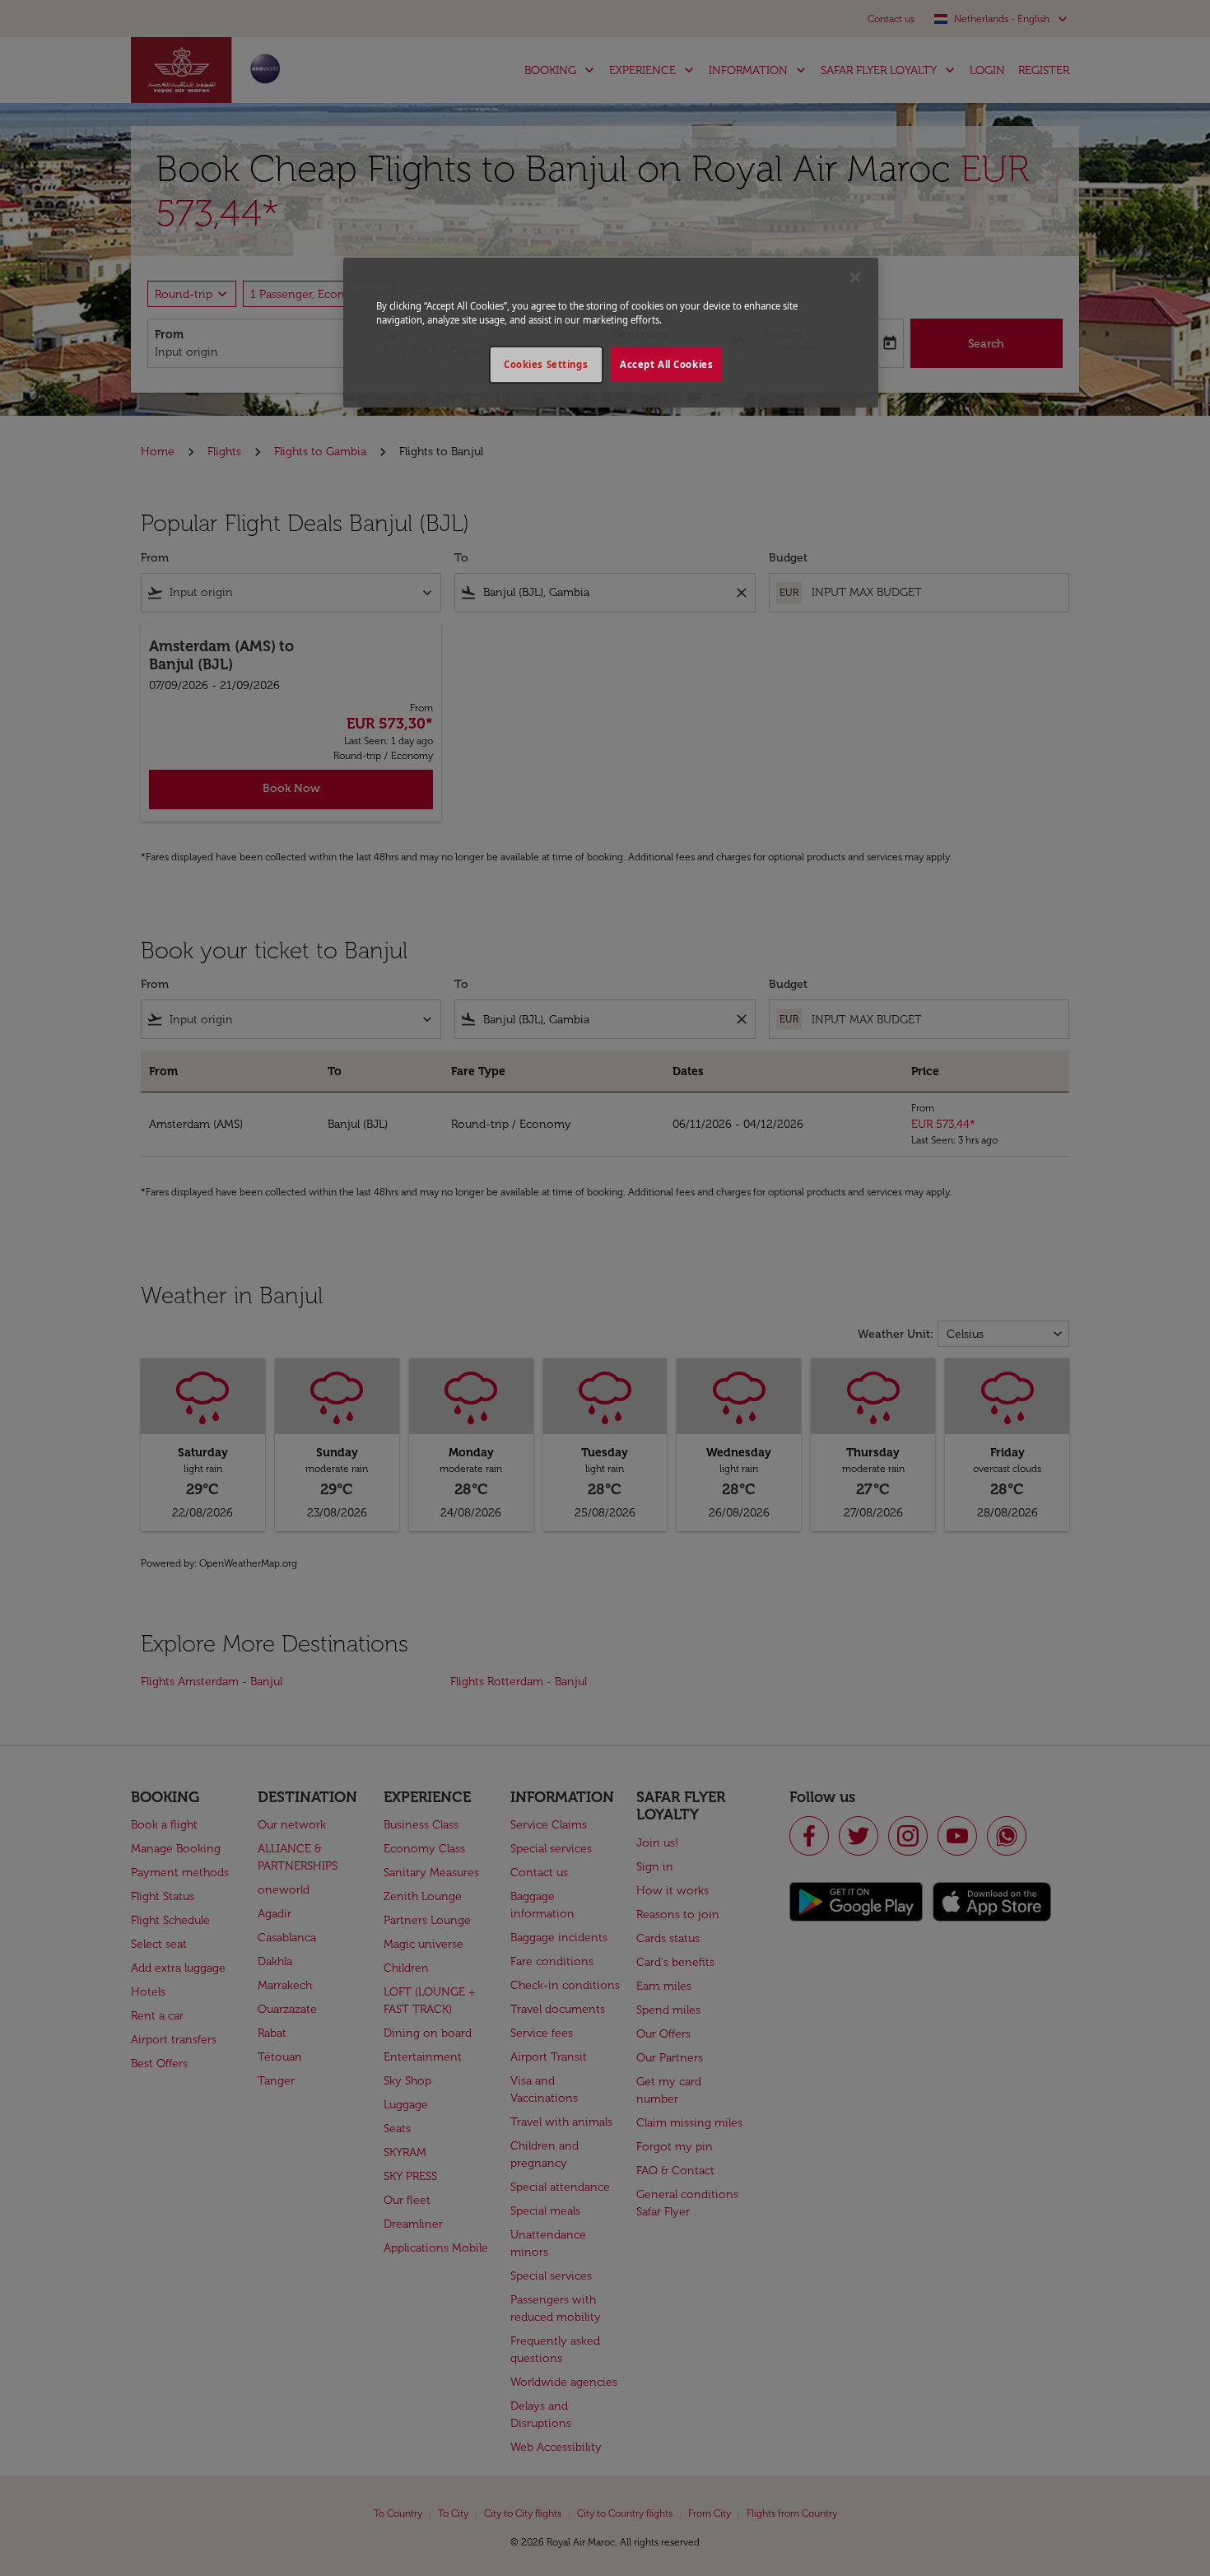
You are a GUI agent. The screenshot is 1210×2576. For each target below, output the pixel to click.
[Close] (855, 277)
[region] (611, 333)
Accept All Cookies (666, 364)
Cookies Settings (546, 364)
